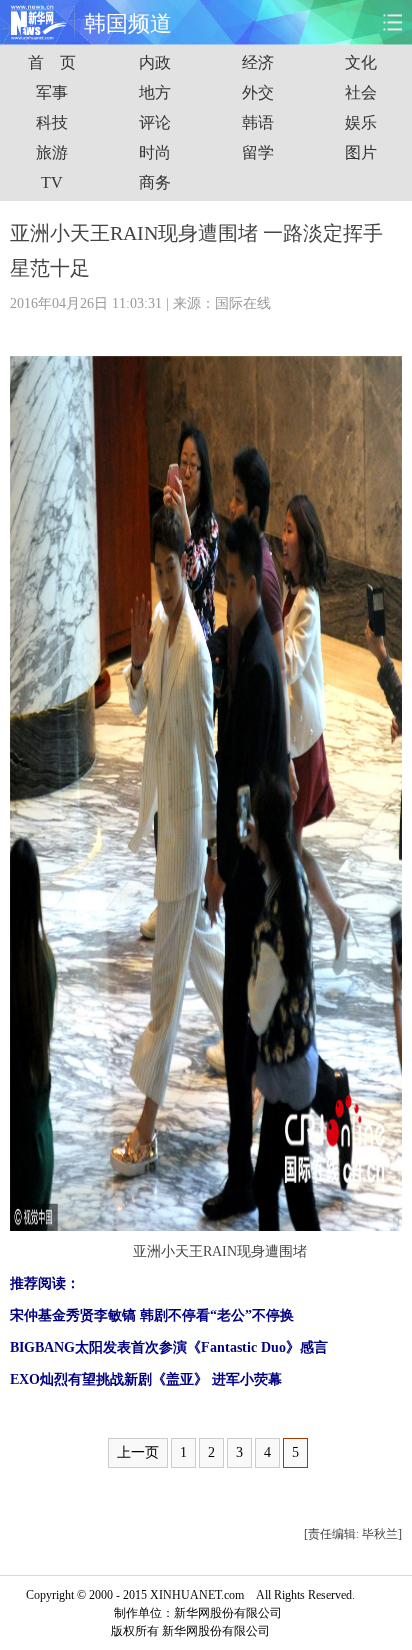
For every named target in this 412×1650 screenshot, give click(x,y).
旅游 (52, 152)
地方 (155, 92)
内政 (155, 62)
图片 (361, 152)
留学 (258, 152)
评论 (155, 122)
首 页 (52, 62)
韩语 (258, 122)
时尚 (155, 152)
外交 (258, 92)
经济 (258, 62)
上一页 (138, 1452)
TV (52, 182)
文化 (361, 62)
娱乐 (361, 122)
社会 (361, 92)
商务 (155, 182)
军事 (52, 92)
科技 (52, 122)
